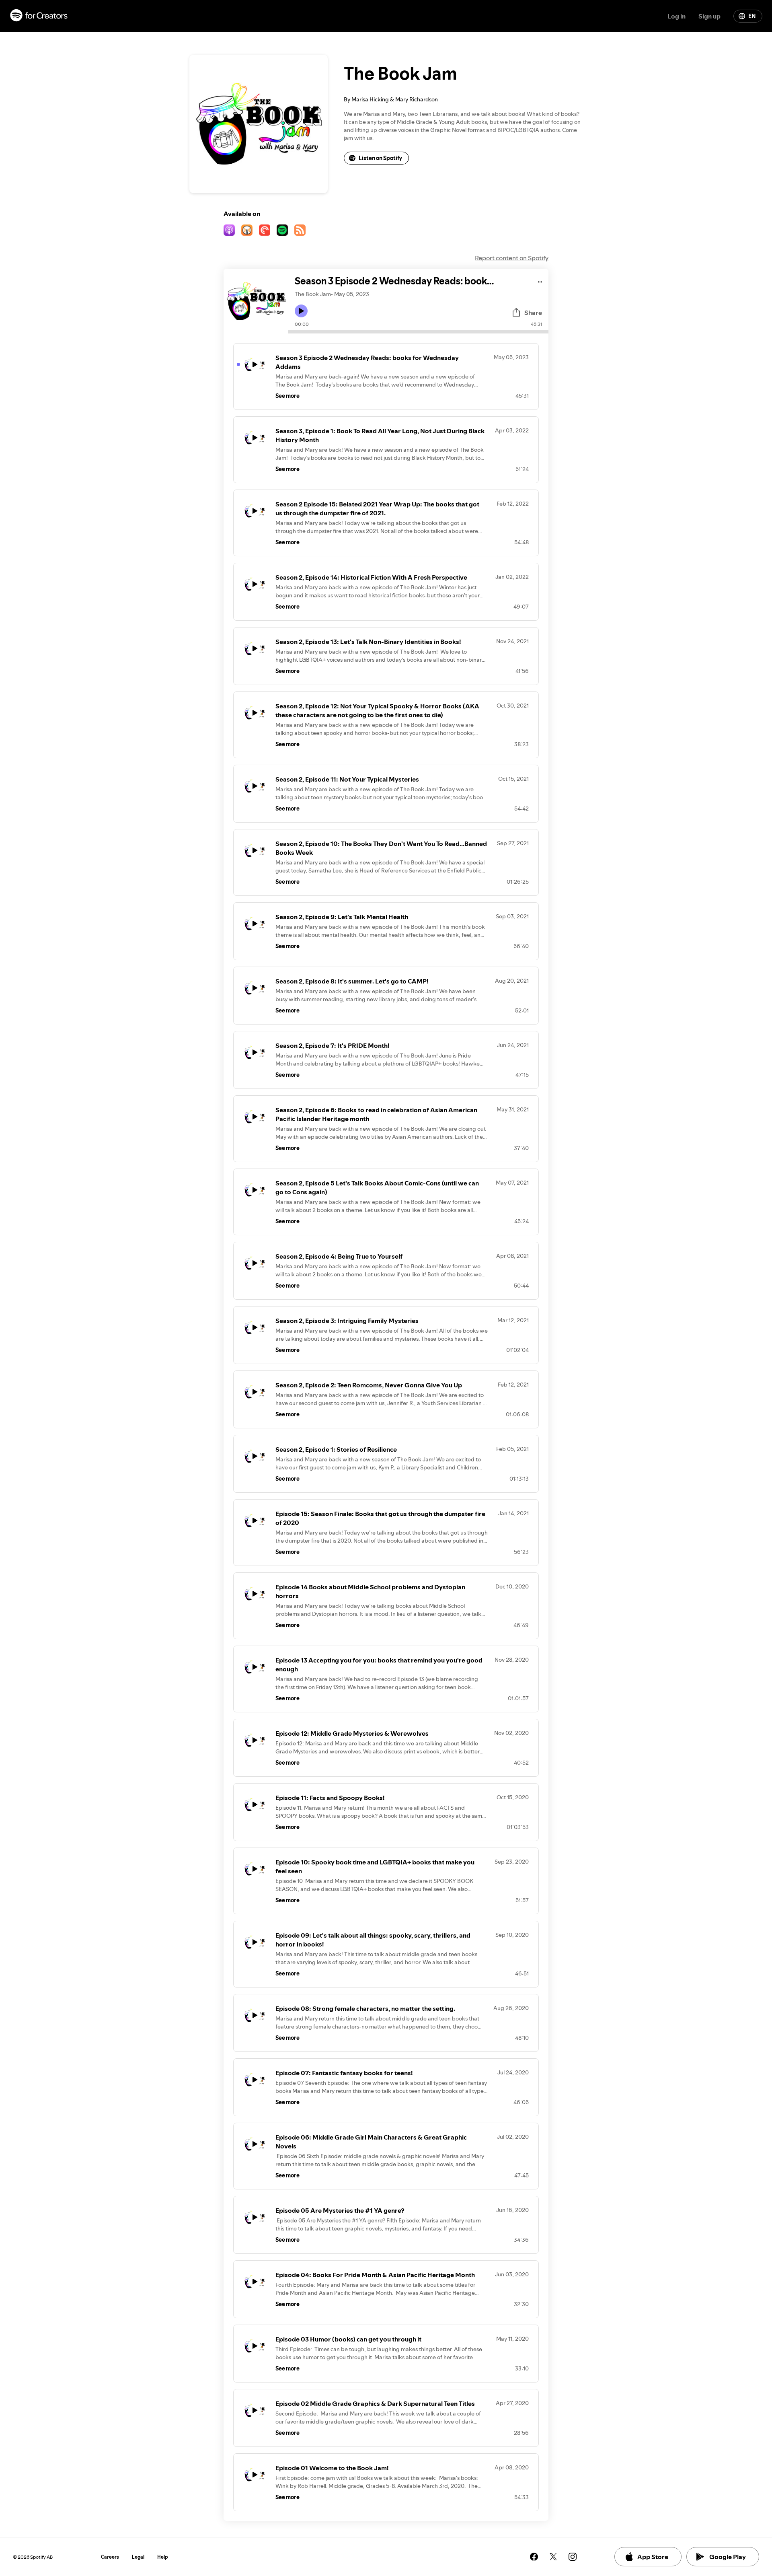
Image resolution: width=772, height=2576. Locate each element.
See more (287, 396)
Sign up (709, 16)
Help (163, 2557)
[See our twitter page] (553, 2557)
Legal (138, 2557)
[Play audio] (540, 281)
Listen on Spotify (380, 158)
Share (533, 313)
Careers (110, 2557)
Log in (677, 16)
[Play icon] (301, 311)
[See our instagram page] (573, 2557)
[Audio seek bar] (418, 332)
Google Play (728, 2557)
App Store (653, 2557)
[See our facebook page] (534, 2557)
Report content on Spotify (512, 258)
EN (752, 16)
